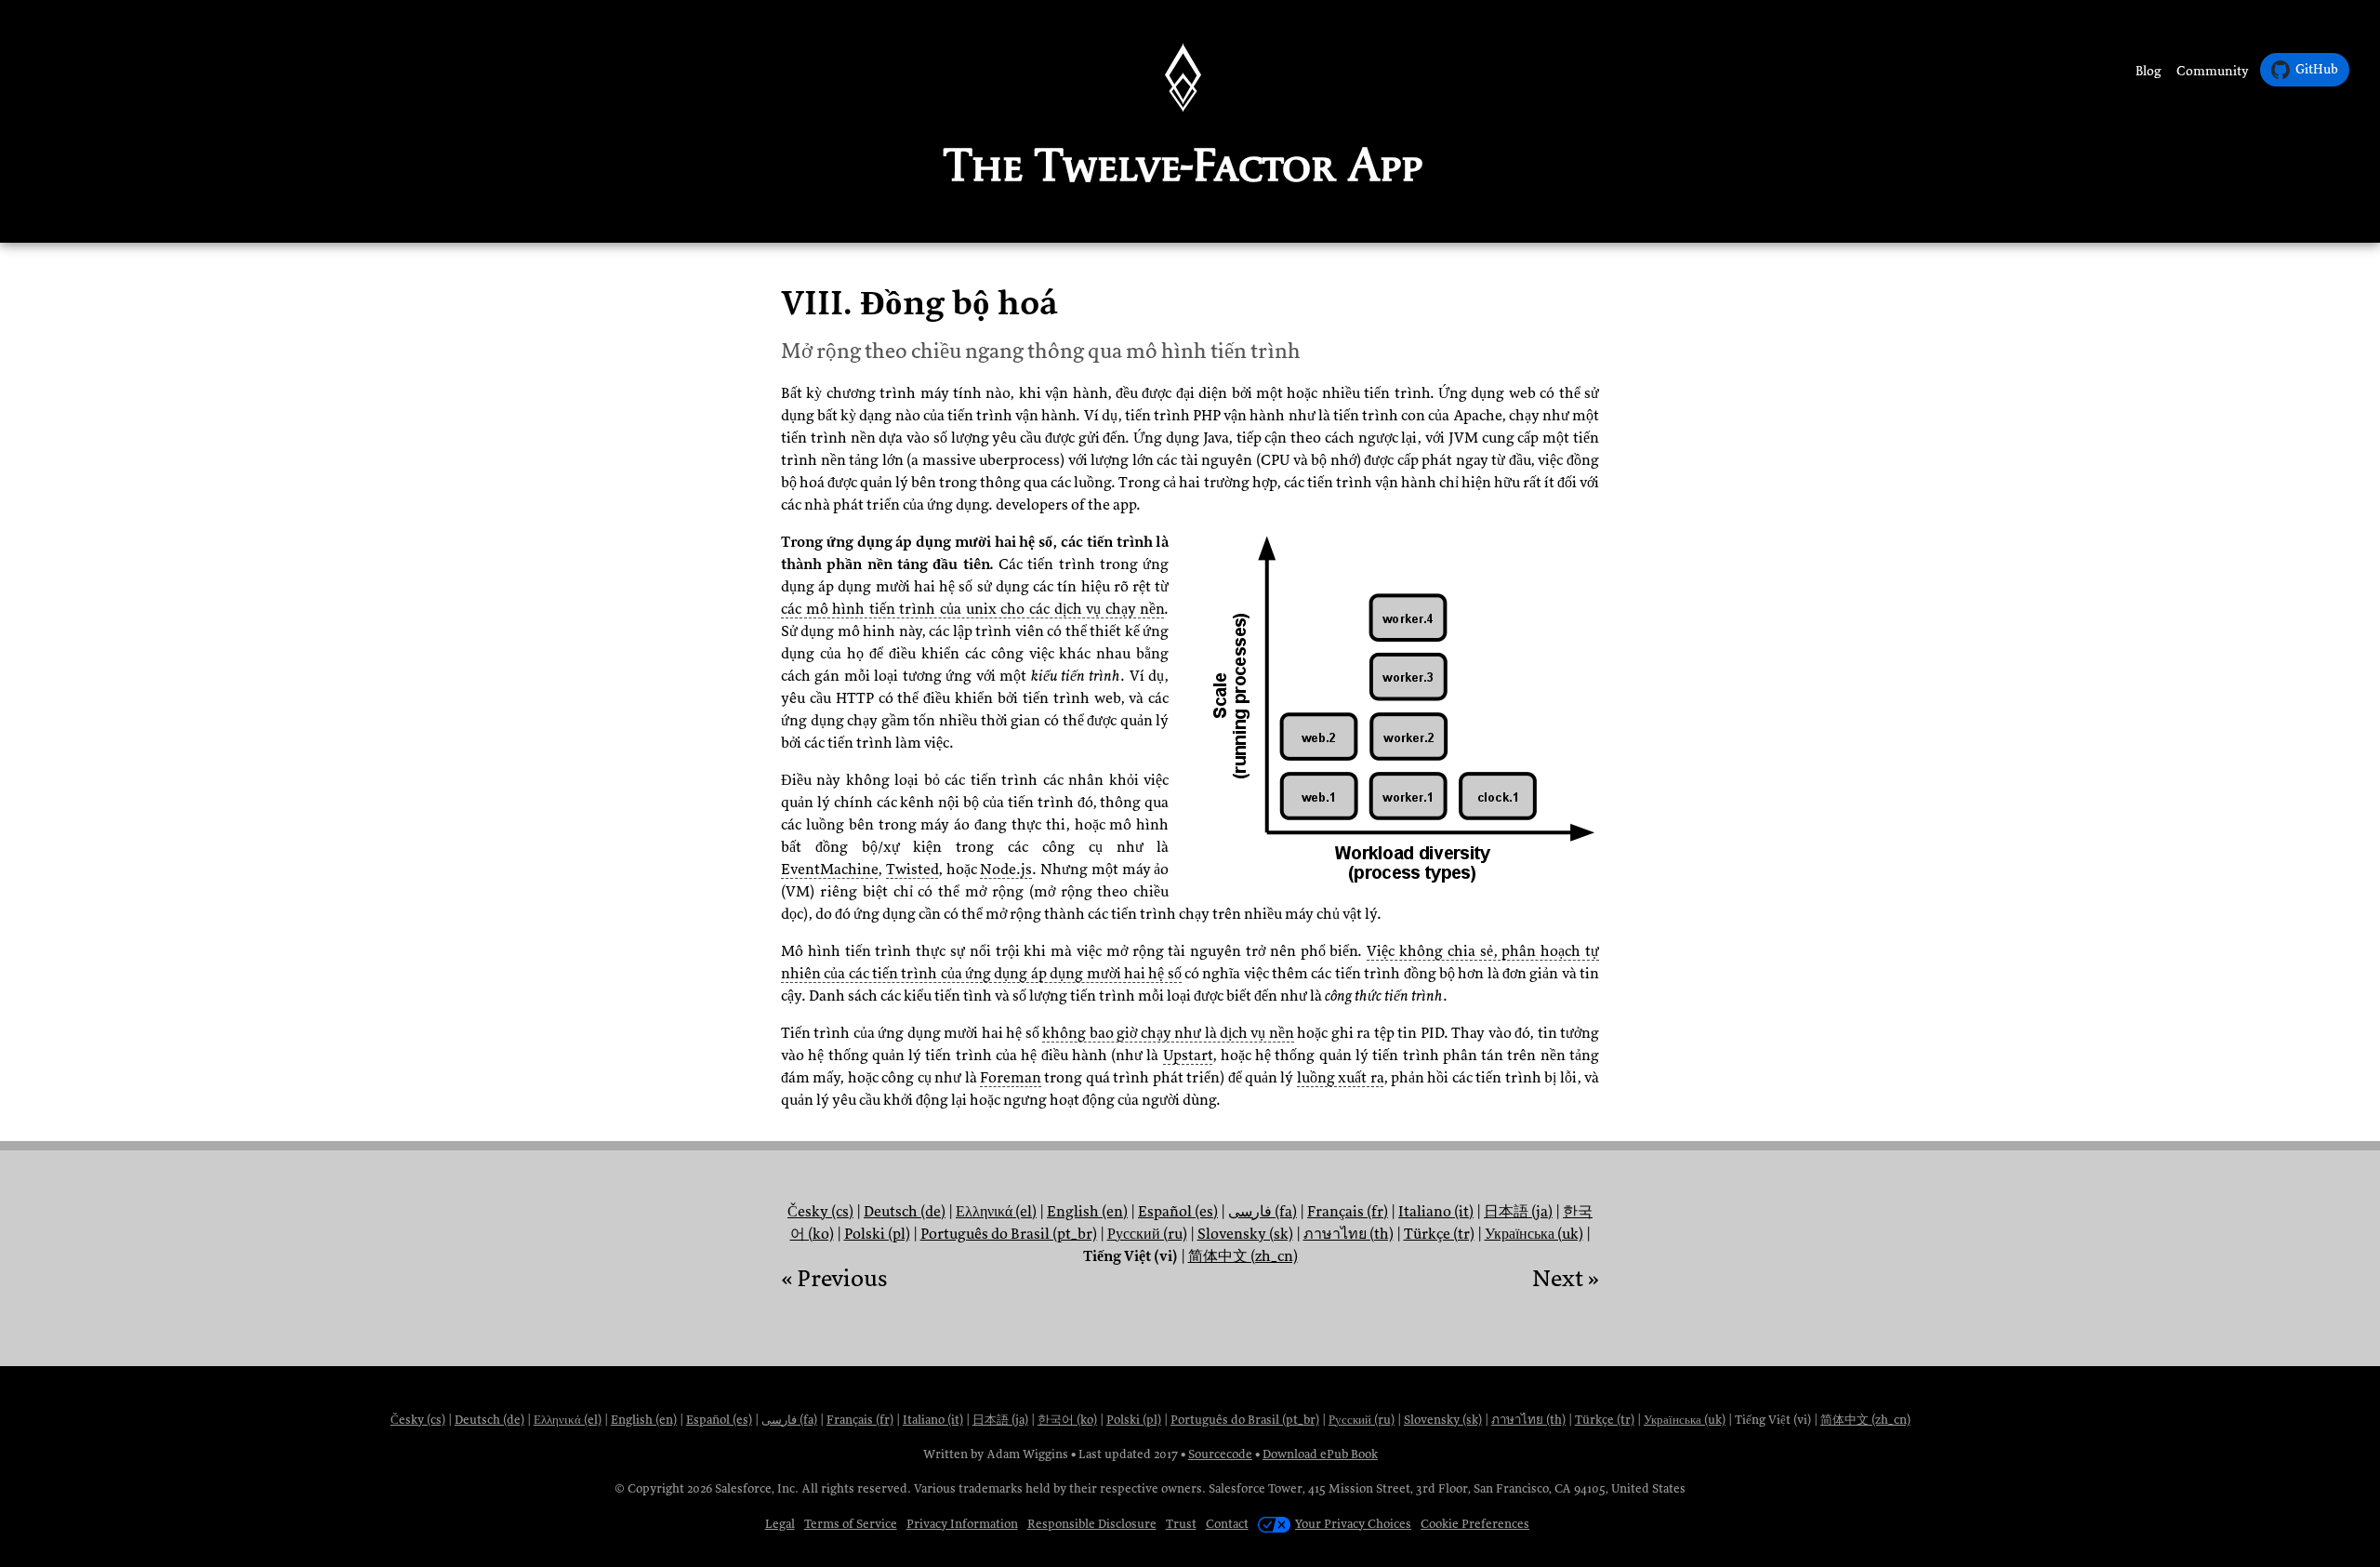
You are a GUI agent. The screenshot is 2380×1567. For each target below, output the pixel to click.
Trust (1181, 1524)
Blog (2149, 71)
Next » (1566, 1279)
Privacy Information (962, 1524)
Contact (1227, 1524)
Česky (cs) (820, 1212)
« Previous (834, 1279)
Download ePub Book (1320, 1454)
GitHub (2317, 69)
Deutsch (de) (905, 1212)
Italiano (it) (1436, 1212)
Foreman (1011, 1078)
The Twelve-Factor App (1183, 165)
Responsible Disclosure (1092, 1524)
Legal (780, 1524)
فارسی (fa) (1263, 1212)
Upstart (1188, 1056)
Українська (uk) (1534, 1234)
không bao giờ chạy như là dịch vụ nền (1168, 1033)
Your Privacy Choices (1353, 1524)
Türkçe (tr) (1439, 1234)
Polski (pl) (877, 1234)
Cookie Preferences (1475, 1524)
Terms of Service (851, 1524)
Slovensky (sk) (1245, 1234)
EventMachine (829, 870)
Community (2213, 71)
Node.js (1006, 870)
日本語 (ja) (1518, 1212)
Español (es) (1178, 1212)
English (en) (1087, 1212)
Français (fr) (1348, 1212)
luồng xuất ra (1340, 1078)
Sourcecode (1220, 1454)
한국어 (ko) (1067, 1420)
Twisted (912, 870)
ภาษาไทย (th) (1349, 1234)
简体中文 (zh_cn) (1243, 1256)
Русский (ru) (1147, 1234)
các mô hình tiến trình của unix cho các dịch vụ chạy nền (972, 609)
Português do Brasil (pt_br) (1009, 1234)
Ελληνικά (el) (996, 1212)
